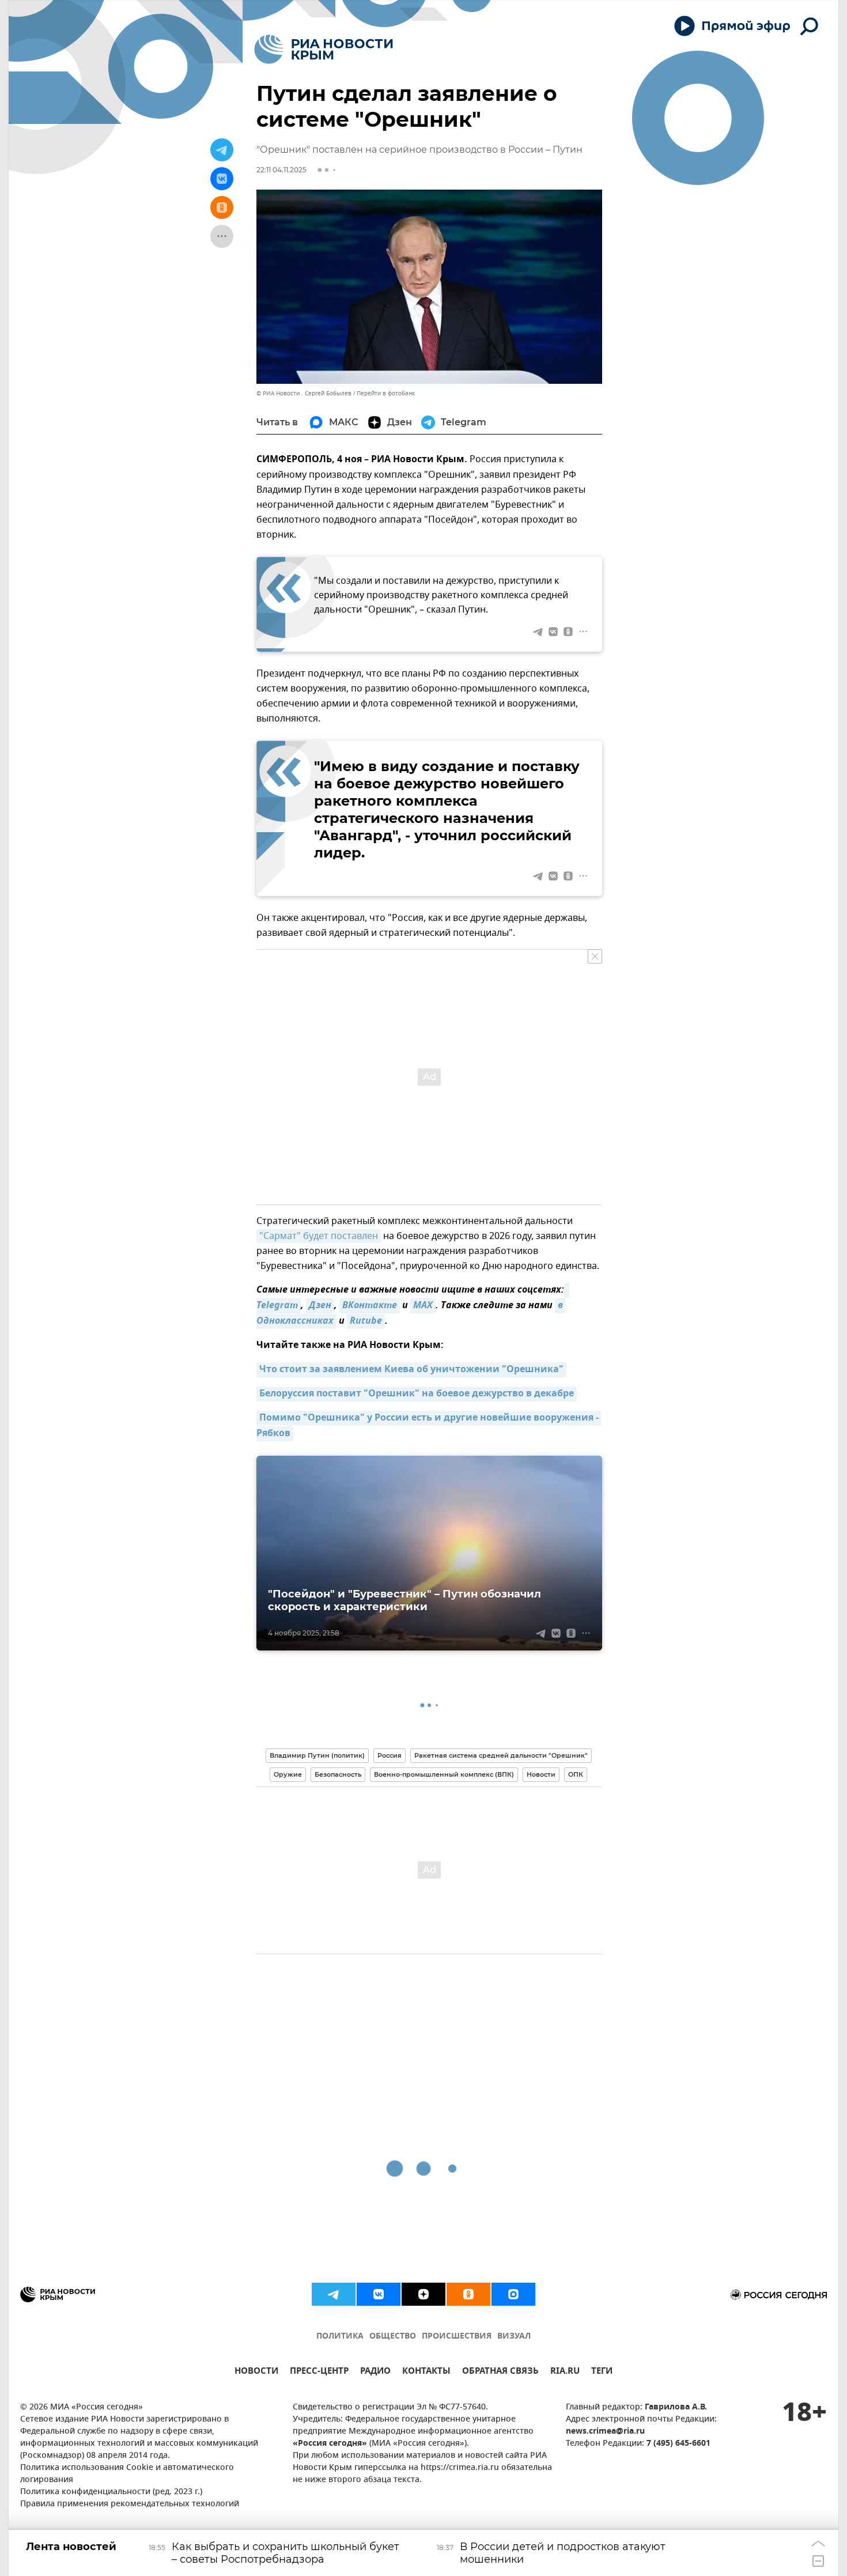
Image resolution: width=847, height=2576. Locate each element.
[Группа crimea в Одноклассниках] (468, 2294)
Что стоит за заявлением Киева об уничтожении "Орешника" (411, 1370)
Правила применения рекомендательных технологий (130, 2504)
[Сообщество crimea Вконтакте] (379, 2294)
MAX (423, 1306)
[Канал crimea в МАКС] (513, 2294)
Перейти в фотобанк (386, 393)
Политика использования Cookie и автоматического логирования (127, 2474)
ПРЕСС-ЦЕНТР (319, 2372)
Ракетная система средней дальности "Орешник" (501, 1755)
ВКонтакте (370, 1306)
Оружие (288, 1774)
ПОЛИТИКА (340, 2337)
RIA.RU (565, 2372)
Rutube (366, 1321)
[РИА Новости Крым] (324, 49)
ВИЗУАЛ (514, 2337)
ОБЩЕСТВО (393, 2337)
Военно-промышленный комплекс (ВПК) (444, 1774)
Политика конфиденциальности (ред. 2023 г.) (111, 2492)
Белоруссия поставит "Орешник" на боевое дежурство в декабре (417, 1394)
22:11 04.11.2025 (281, 170)
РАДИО (375, 2372)
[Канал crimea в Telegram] (334, 2294)
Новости (541, 1774)
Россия (390, 1755)
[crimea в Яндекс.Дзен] (423, 2294)
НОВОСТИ (256, 2372)
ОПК (576, 1774)
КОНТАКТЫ (426, 2372)
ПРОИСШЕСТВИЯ (457, 2337)
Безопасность (338, 1774)
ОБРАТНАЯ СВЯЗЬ (500, 2372)
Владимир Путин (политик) (317, 1755)
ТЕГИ (602, 2372)
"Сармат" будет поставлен (319, 1236)
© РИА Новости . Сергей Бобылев (304, 393)
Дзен (320, 1306)
